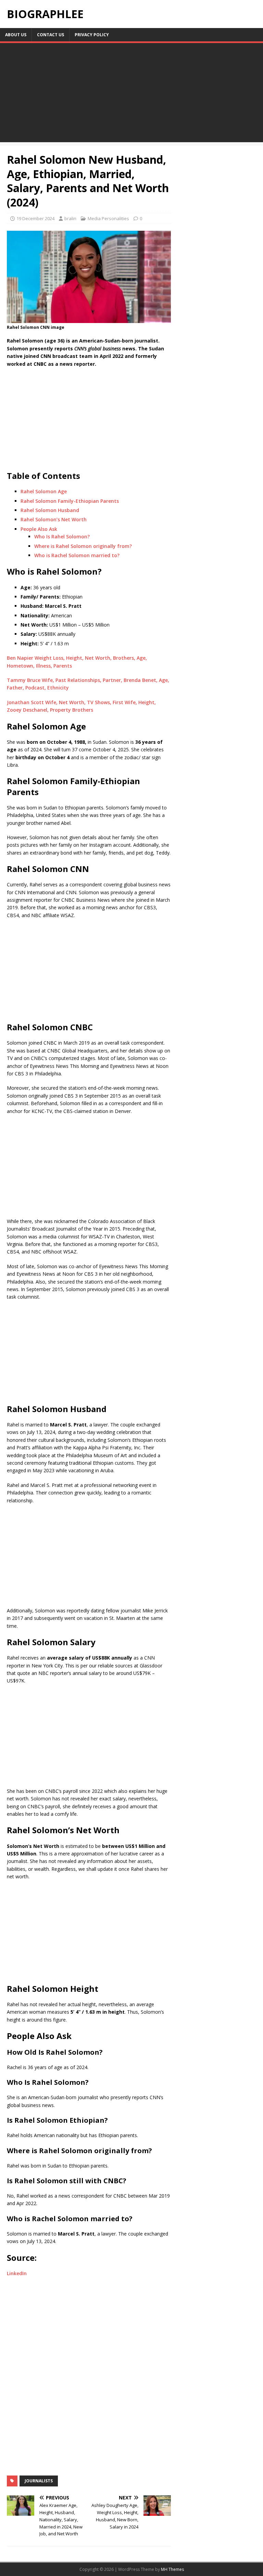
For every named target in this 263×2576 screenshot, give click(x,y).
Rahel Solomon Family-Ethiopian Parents (70, 501)
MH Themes (172, 2569)
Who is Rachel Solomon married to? (77, 555)
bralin (70, 218)
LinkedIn (17, 2273)
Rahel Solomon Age (44, 491)
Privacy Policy (92, 35)
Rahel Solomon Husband (50, 510)
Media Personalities (108, 218)
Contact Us (51, 35)
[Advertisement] (131, 94)
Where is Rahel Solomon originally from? (83, 546)
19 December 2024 (35, 218)
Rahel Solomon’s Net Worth (54, 519)
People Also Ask (39, 529)
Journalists (39, 2481)
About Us (16, 35)
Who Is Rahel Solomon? (62, 536)
